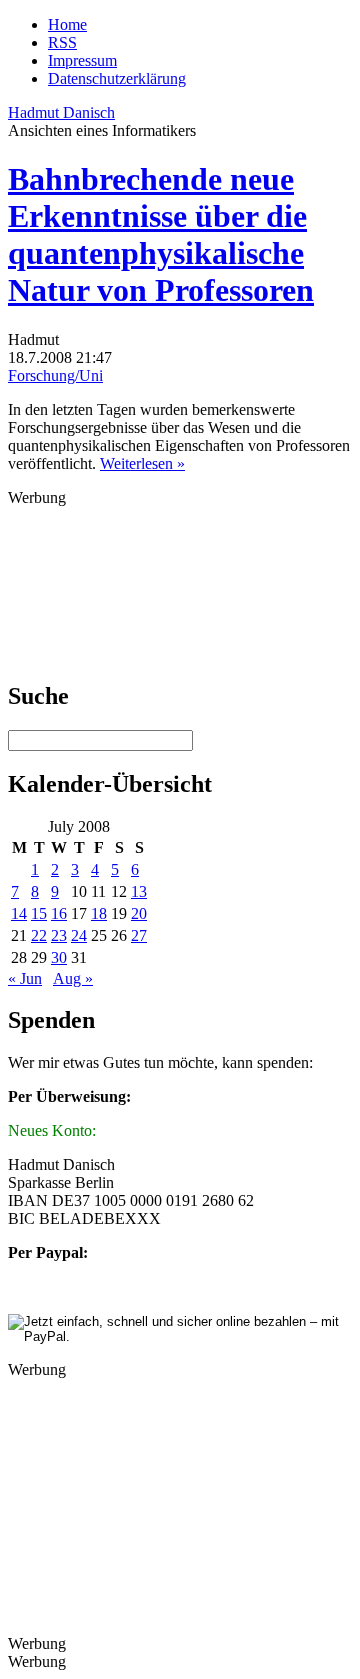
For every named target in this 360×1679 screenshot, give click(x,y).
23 (59, 935)
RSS (62, 42)
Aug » (73, 978)
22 (39, 935)
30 (59, 957)
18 (99, 913)
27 (139, 935)
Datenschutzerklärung (117, 78)
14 (19, 913)
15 (39, 913)
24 (79, 935)
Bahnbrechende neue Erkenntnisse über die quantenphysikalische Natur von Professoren (161, 234)
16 (59, 913)
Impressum (82, 60)
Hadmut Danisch (61, 112)
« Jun (25, 978)
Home (67, 24)
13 (139, 891)
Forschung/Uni (55, 375)
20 (139, 913)
